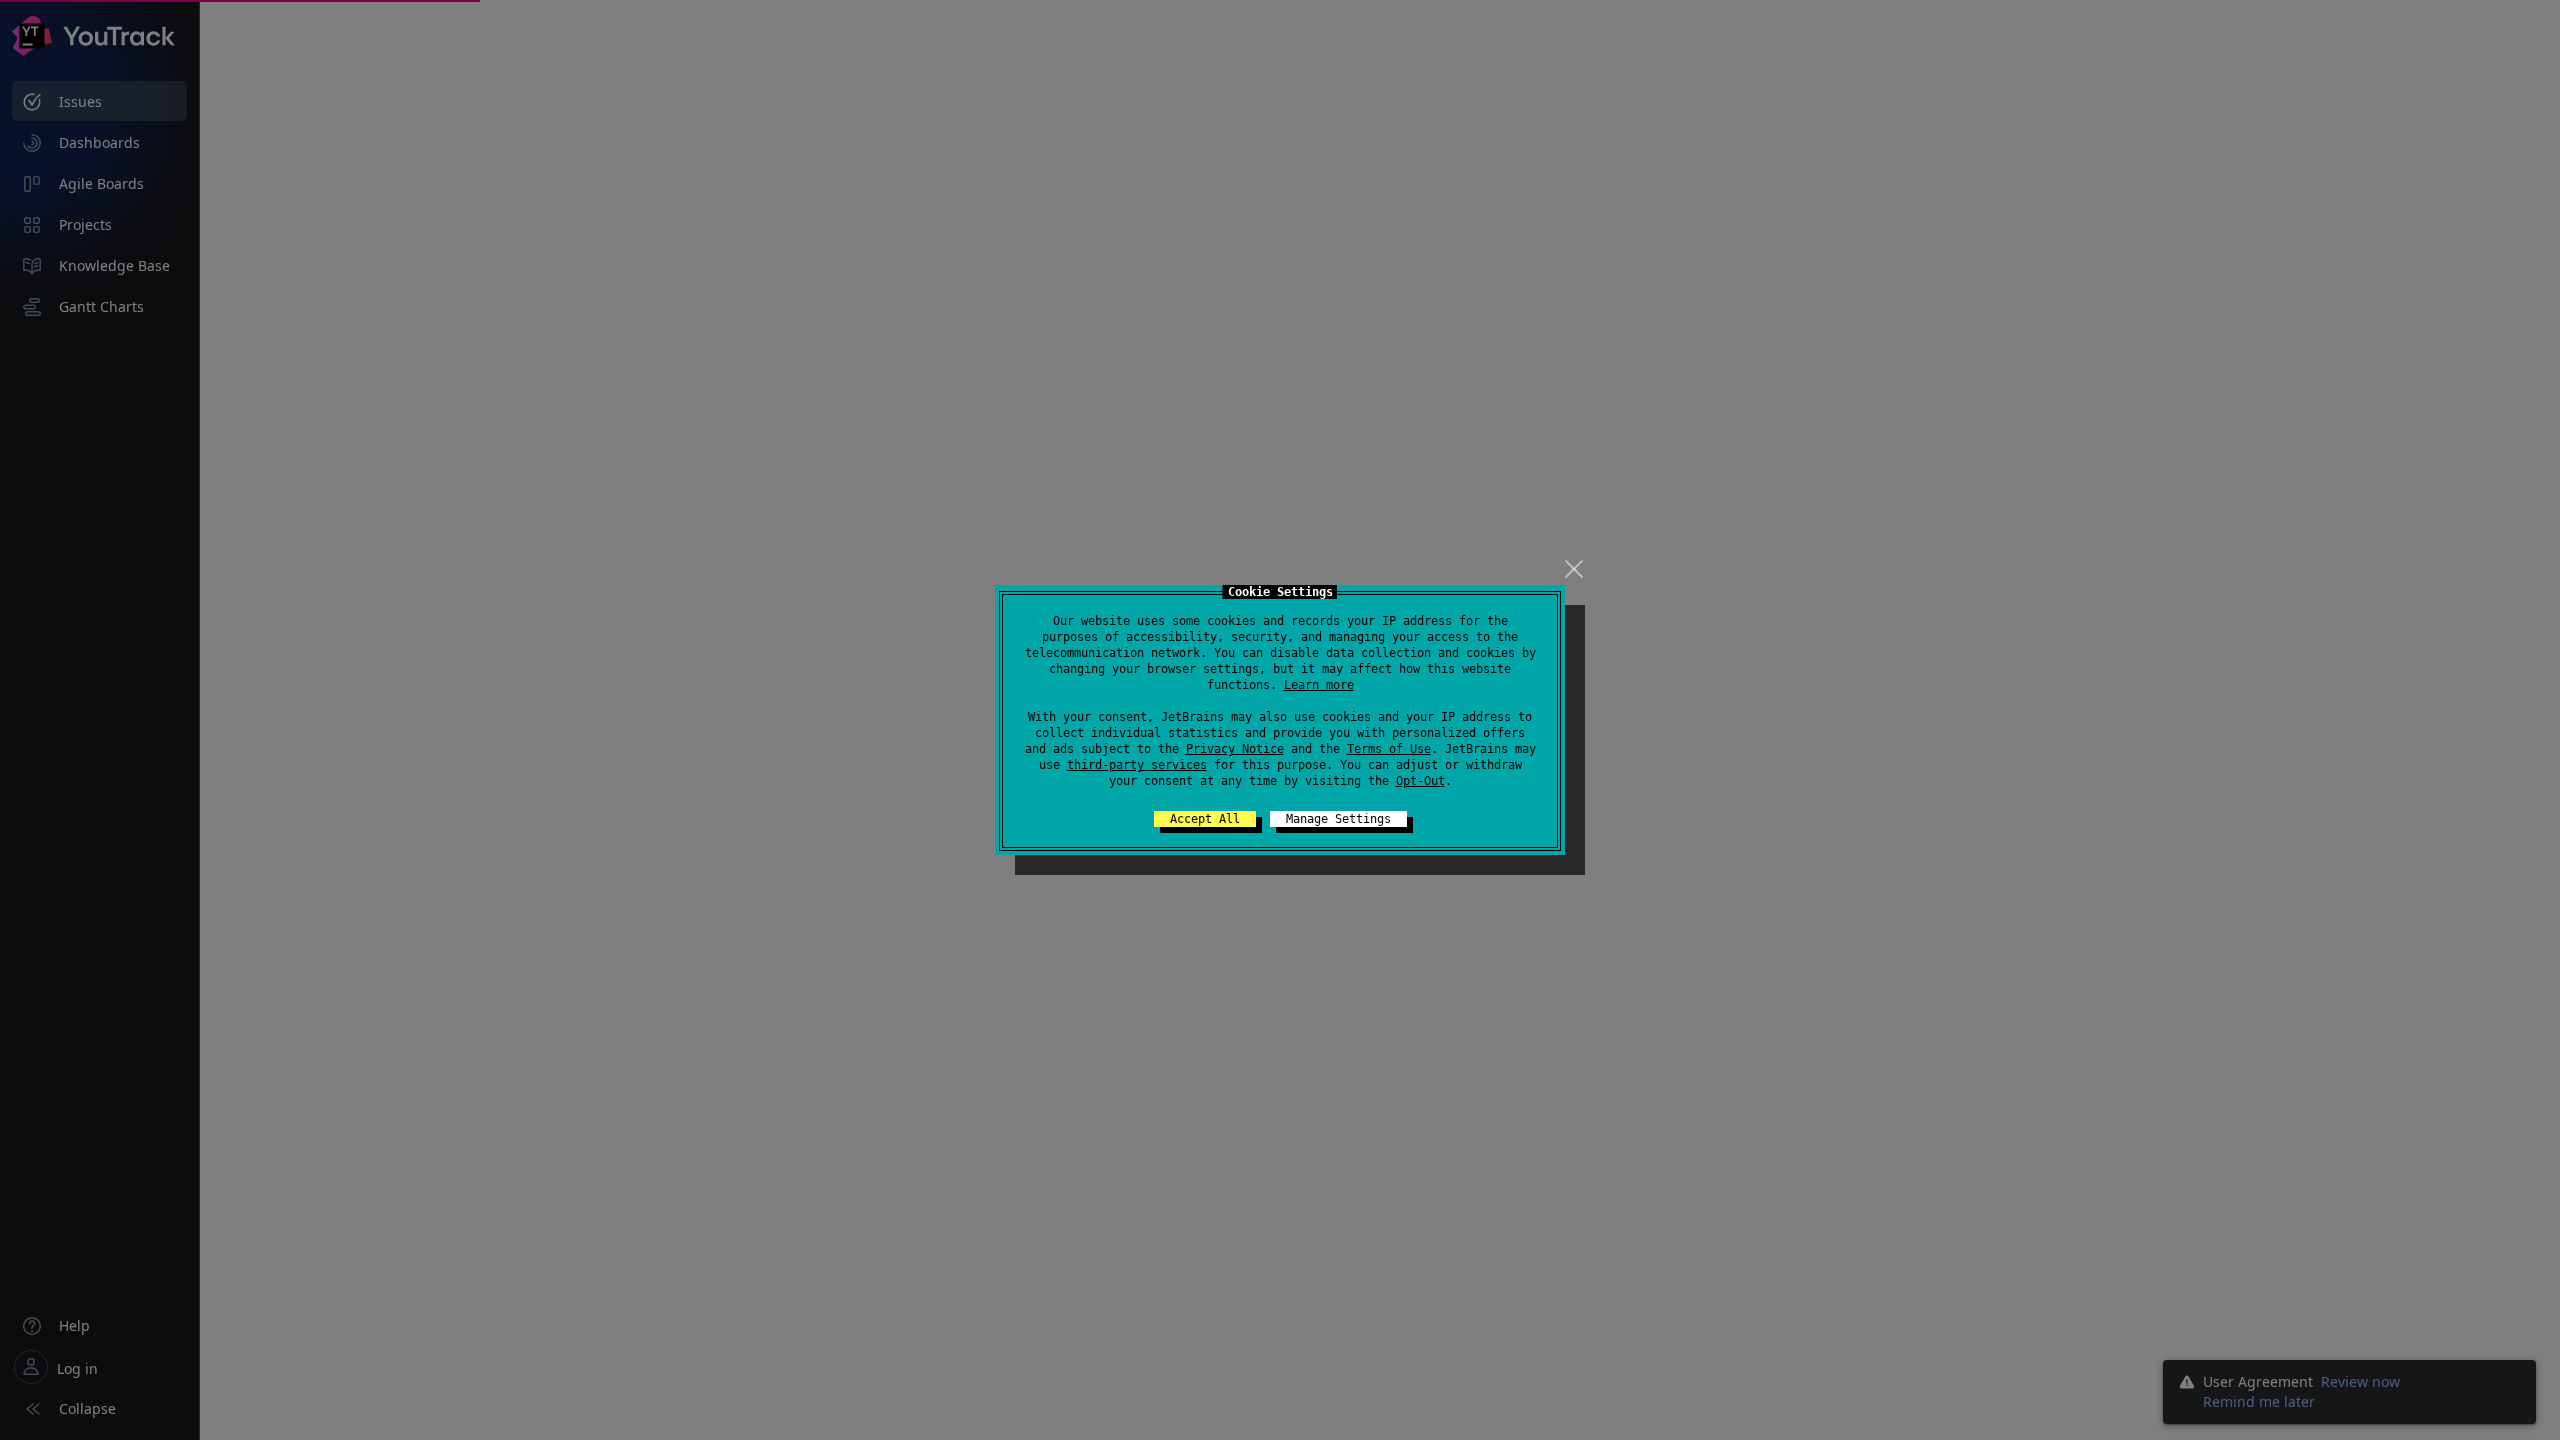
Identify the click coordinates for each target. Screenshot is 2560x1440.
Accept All (1205, 819)
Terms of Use (1389, 749)
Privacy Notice (1235, 749)
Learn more (1319, 685)
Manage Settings (1338, 819)
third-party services (1137, 765)
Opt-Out (1420, 781)
